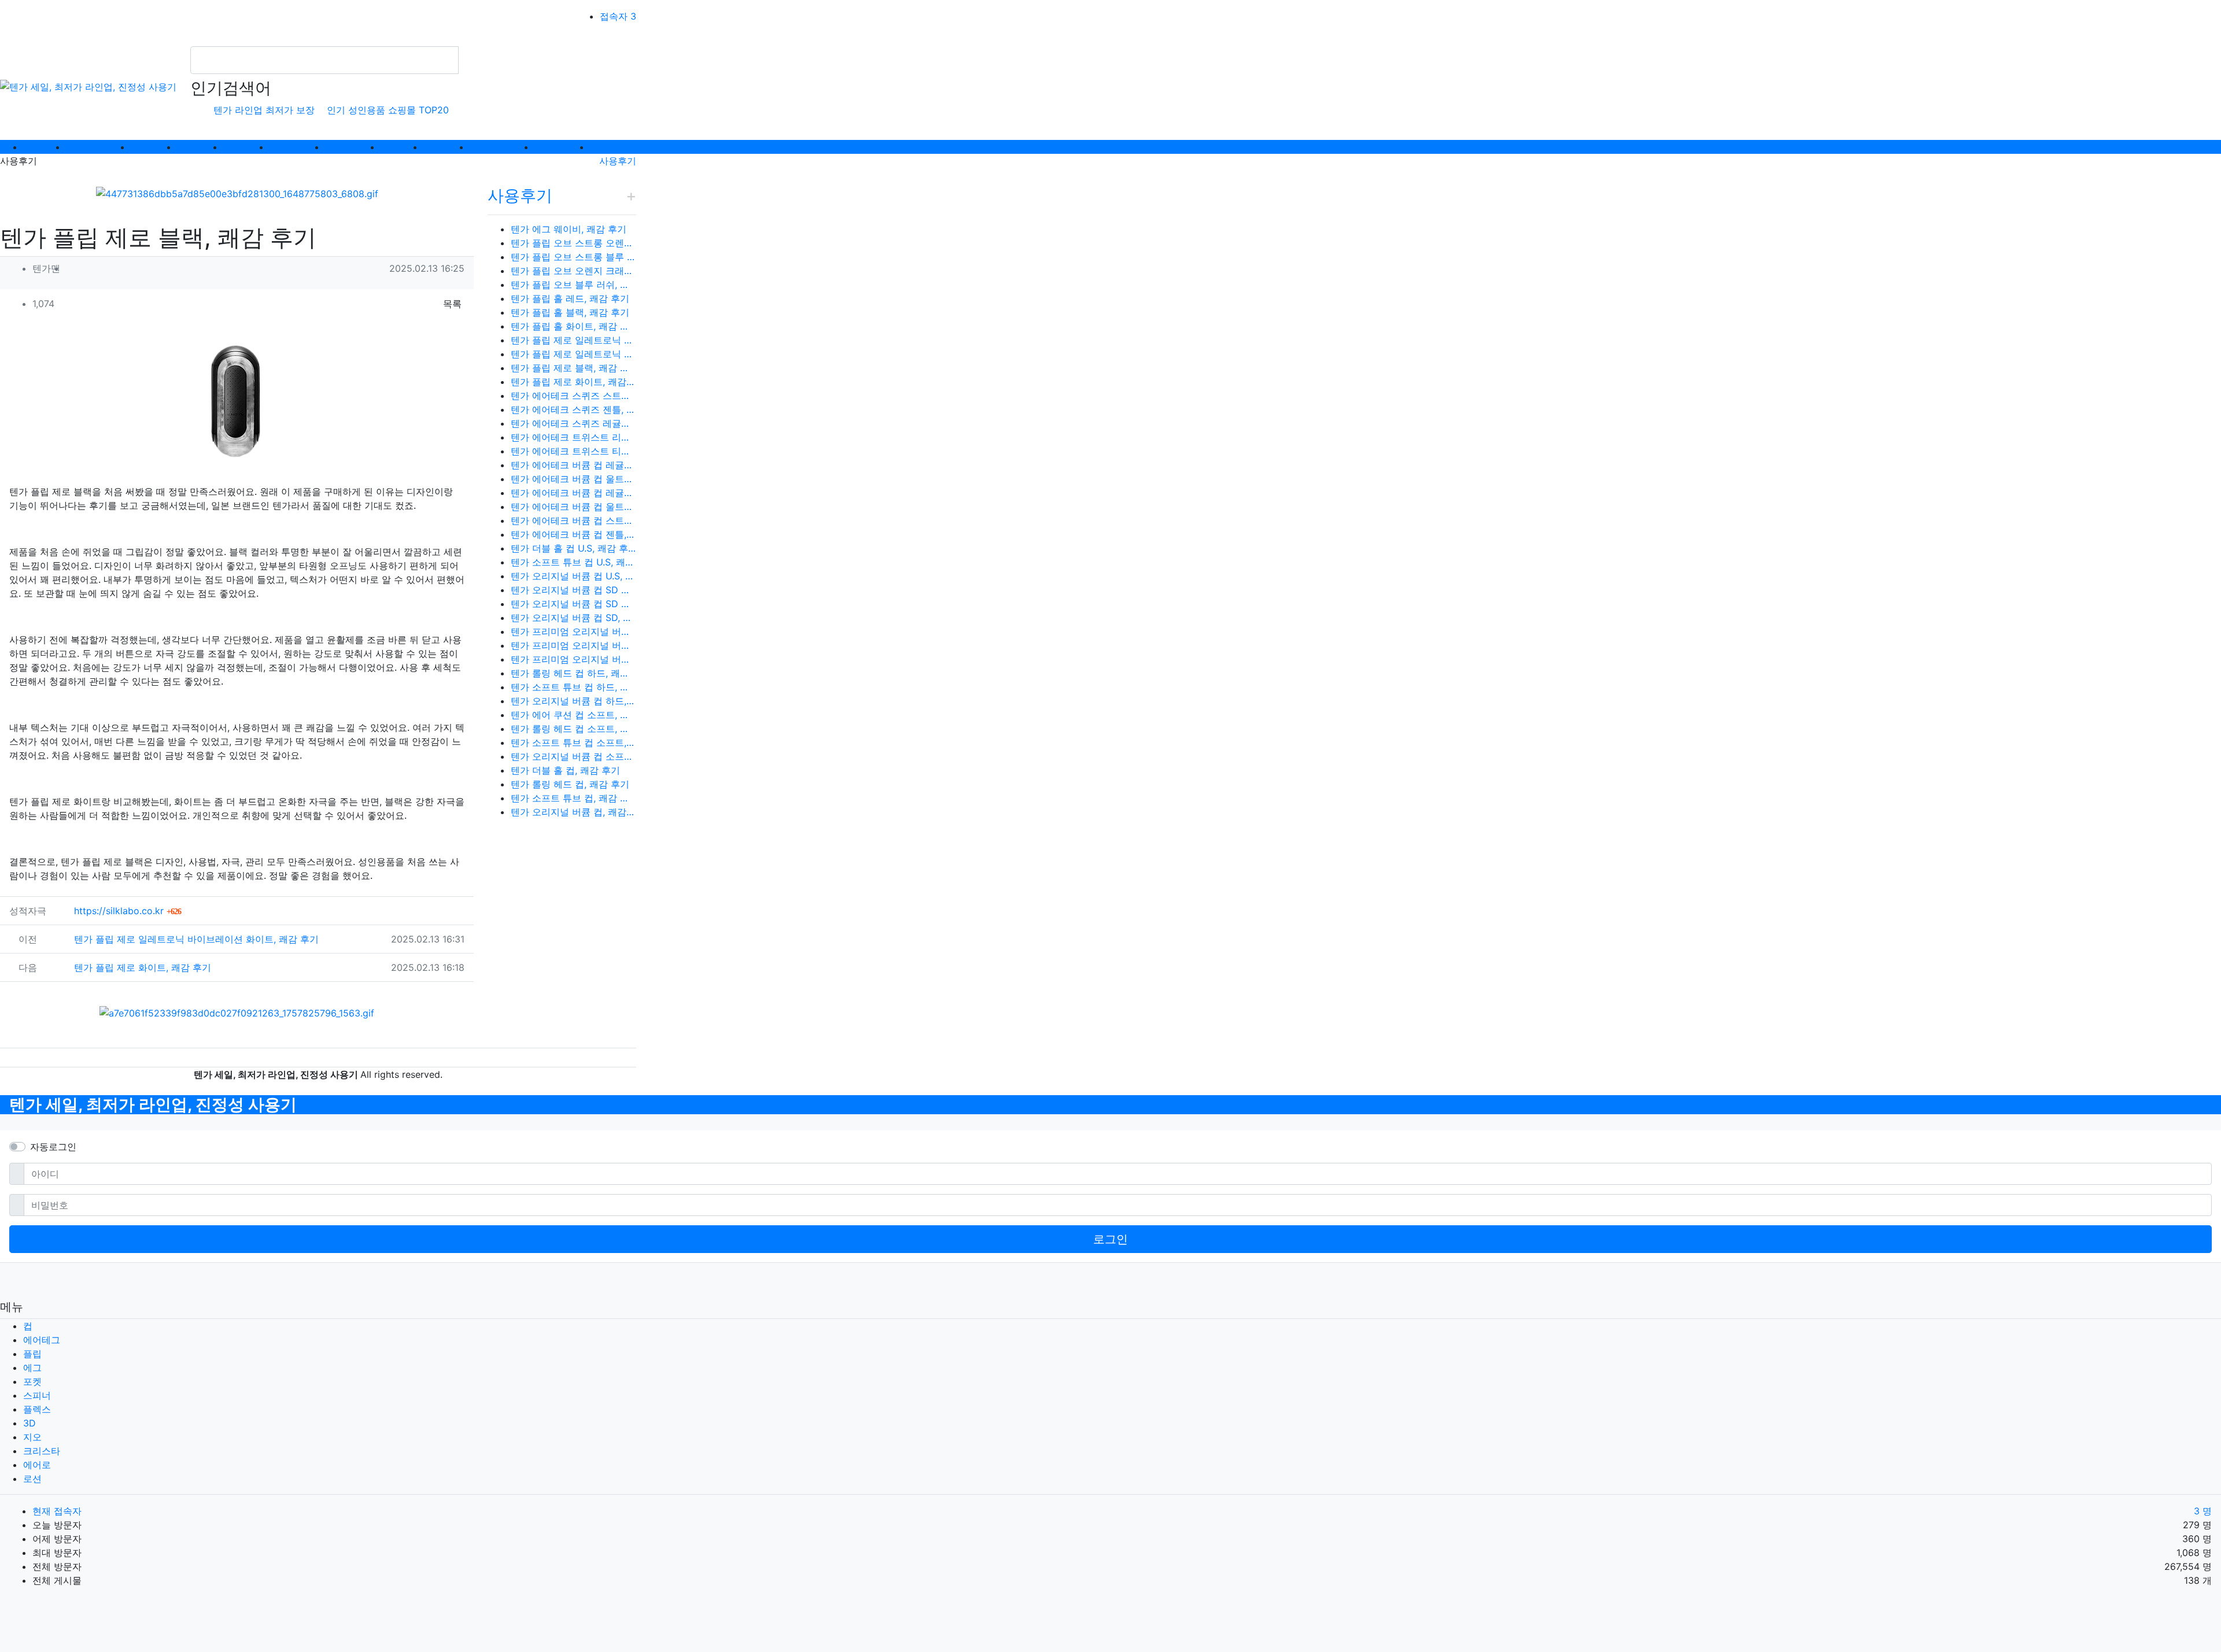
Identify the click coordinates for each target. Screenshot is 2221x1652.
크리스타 (42, 1451)
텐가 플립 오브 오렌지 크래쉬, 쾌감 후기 (573, 271)
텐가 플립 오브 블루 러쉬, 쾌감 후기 (573, 284)
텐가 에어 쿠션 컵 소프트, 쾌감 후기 (573, 715)
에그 (32, 1368)
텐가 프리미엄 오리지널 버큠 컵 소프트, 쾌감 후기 (573, 645)
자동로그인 (53, 1147)
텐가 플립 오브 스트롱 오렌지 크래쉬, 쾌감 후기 (573, 243)
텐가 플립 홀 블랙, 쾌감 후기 (570, 312)
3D (29, 1423)
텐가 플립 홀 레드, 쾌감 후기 (570, 298)
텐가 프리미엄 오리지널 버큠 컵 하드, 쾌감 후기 (573, 631)
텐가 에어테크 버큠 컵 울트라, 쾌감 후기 (573, 479)
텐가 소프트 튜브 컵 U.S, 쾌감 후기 (573, 562)
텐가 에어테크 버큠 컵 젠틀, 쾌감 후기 (573, 534)
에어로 (37, 1465)
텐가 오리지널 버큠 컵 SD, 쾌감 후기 (573, 618)
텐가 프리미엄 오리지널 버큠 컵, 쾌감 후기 (573, 659)
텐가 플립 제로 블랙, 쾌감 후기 (573, 368)
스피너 (37, 1395)
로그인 (1110, 1239)
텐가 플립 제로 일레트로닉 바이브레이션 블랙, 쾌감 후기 (573, 340)
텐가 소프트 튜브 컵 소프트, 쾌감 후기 (573, 742)
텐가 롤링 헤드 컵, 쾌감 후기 (570, 784)
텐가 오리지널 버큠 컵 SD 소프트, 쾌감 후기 (573, 604)
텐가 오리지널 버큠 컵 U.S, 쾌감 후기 (573, 576)
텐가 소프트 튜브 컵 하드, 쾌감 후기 (573, 687)
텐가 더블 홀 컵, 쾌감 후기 (565, 770)
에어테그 (42, 1340)
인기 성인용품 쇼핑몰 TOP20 (388, 110)
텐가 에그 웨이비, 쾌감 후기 (569, 229)
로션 (32, 1479)
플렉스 (37, 1409)
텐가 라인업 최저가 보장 (264, 110)
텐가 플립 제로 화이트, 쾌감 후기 (143, 967)
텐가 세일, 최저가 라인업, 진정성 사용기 (153, 1104)
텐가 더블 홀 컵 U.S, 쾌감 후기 (573, 548)
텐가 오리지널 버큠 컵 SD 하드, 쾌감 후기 (573, 590)
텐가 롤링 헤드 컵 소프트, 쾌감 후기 (573, 729)
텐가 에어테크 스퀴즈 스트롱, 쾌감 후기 (573, 396)
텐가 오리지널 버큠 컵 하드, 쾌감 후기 (573, 701)
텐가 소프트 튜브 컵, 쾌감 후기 (573, 798)
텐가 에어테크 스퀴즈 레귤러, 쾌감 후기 (573, 423)
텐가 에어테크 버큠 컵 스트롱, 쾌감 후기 (573, 520)
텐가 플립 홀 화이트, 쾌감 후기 (573, 326)
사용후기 (618, 161)
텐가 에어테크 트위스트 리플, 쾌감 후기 (573, 437)
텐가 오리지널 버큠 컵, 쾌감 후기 (573, 812)
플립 (32, 1354)
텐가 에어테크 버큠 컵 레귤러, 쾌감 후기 (573, 465)
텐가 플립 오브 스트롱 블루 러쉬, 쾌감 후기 (573, 257)
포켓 (32, 1381)
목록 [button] (452, 304)
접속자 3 (618, 16)
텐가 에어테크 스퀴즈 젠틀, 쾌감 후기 (573, 409)
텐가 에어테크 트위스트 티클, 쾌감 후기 (573, 451)
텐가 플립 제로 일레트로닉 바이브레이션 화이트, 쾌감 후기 (196, 939)
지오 (32, 1437)
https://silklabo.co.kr (128, 911)
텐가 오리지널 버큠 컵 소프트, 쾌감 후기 (573, 756)
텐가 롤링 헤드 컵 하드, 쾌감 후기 (573, 673)
